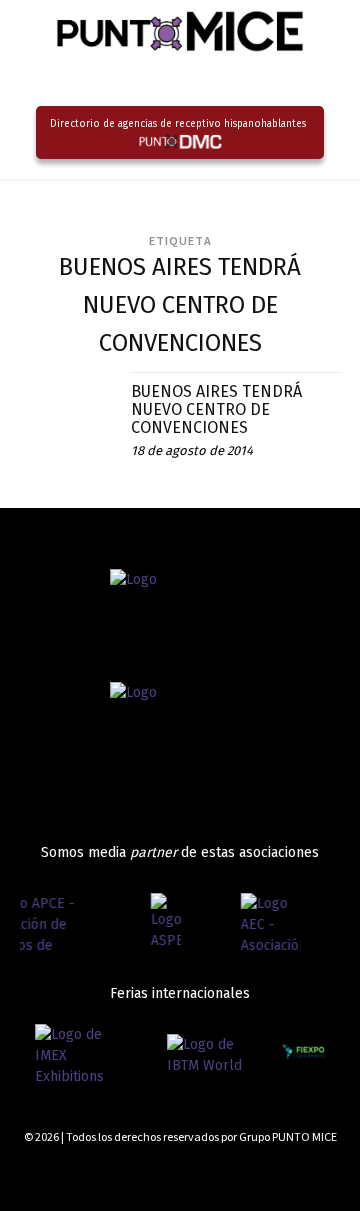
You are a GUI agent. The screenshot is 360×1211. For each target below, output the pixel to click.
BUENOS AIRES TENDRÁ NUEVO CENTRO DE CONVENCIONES (216, 409)
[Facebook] (226, 1173)
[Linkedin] (297, 1173)
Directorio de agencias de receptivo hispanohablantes (178, 124)
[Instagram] (262, 1173)
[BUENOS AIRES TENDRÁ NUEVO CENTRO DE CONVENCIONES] (68, 420)
